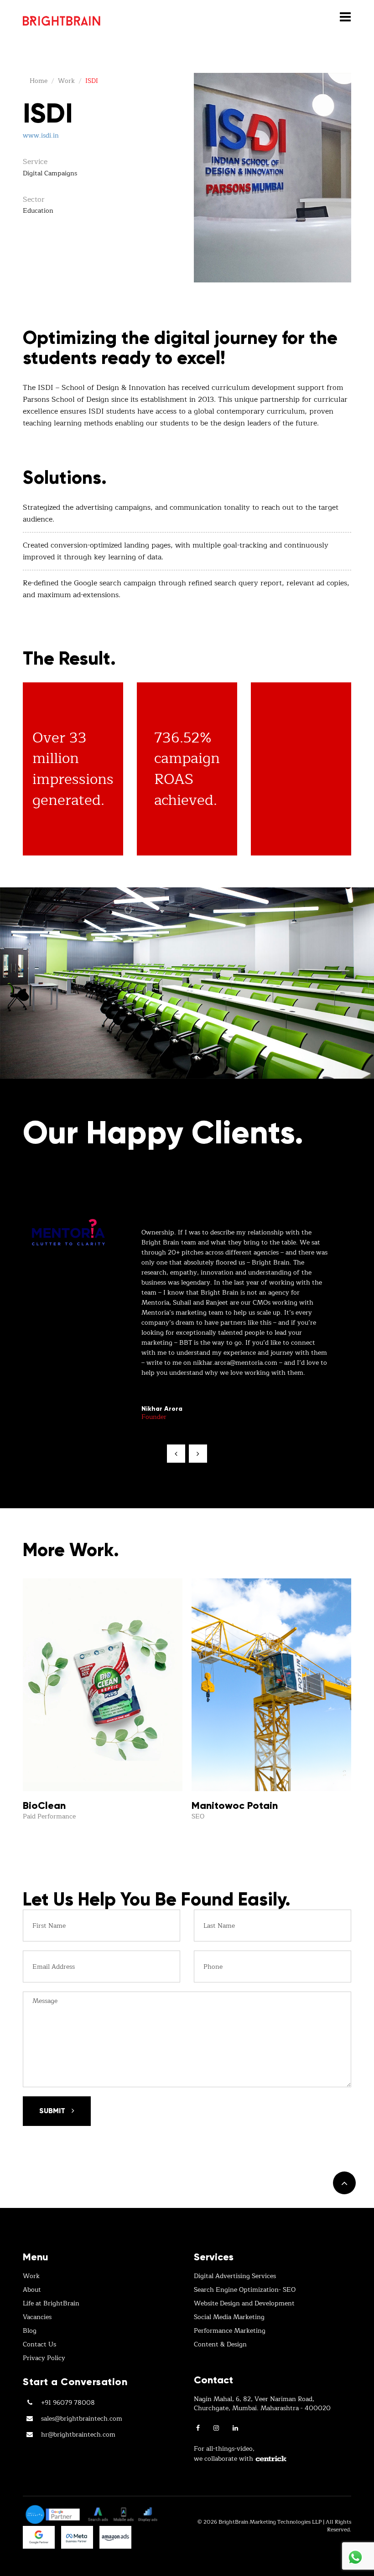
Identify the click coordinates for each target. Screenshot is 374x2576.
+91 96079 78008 (68, 2403)
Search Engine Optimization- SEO (245, 2290)
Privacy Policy (44, 2358)
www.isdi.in (41, 136)
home (39, 81)
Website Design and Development (244, 2304)
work (66, 81)
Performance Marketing (230, 2331)
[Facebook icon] (198, 2428)
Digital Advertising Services (235, 2276)
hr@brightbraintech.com (78, 2435)
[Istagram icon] (216, 2428)
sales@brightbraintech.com (82, 2419)
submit (53, 2111)
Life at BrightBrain (51, 2304)
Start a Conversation (75, 2382)
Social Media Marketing (229, 2317)
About (32, 2290)
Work (31, 2276)
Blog (30, 2331)
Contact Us (39, 2345)
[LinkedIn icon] (235, 2428)
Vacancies (37, 2317)
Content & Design (220, 2345)
